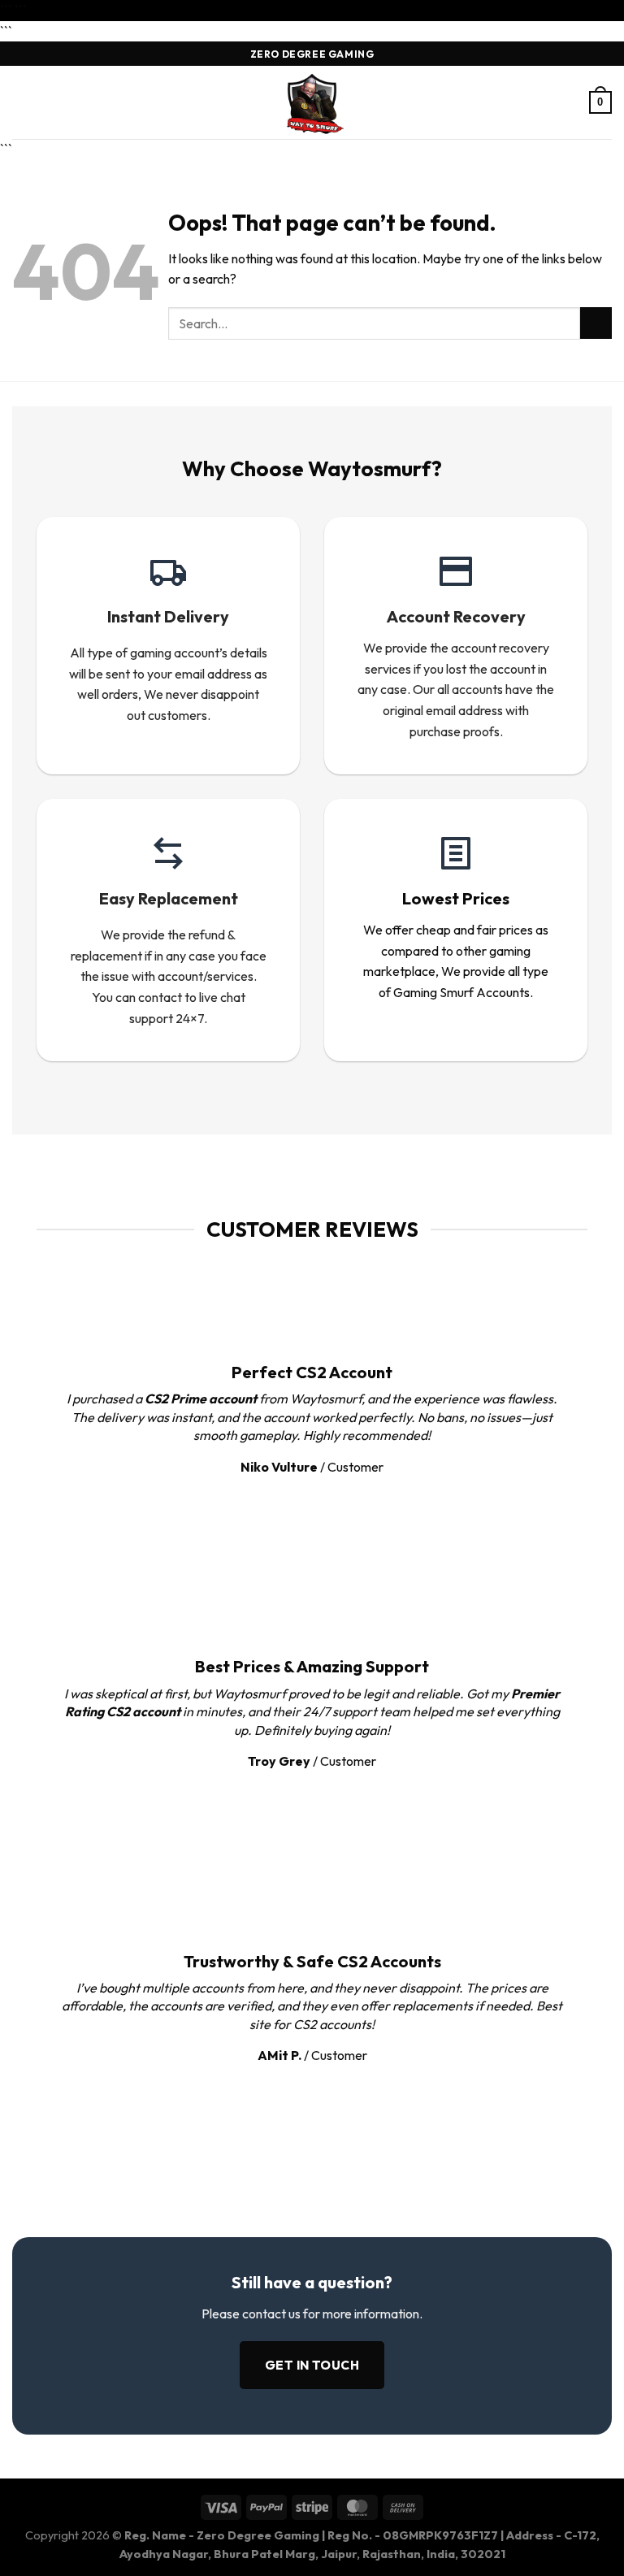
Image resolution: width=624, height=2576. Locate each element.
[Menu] (22, 103)
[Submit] (596, 323)
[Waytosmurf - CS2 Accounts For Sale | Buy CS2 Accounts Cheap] (312, 102)
